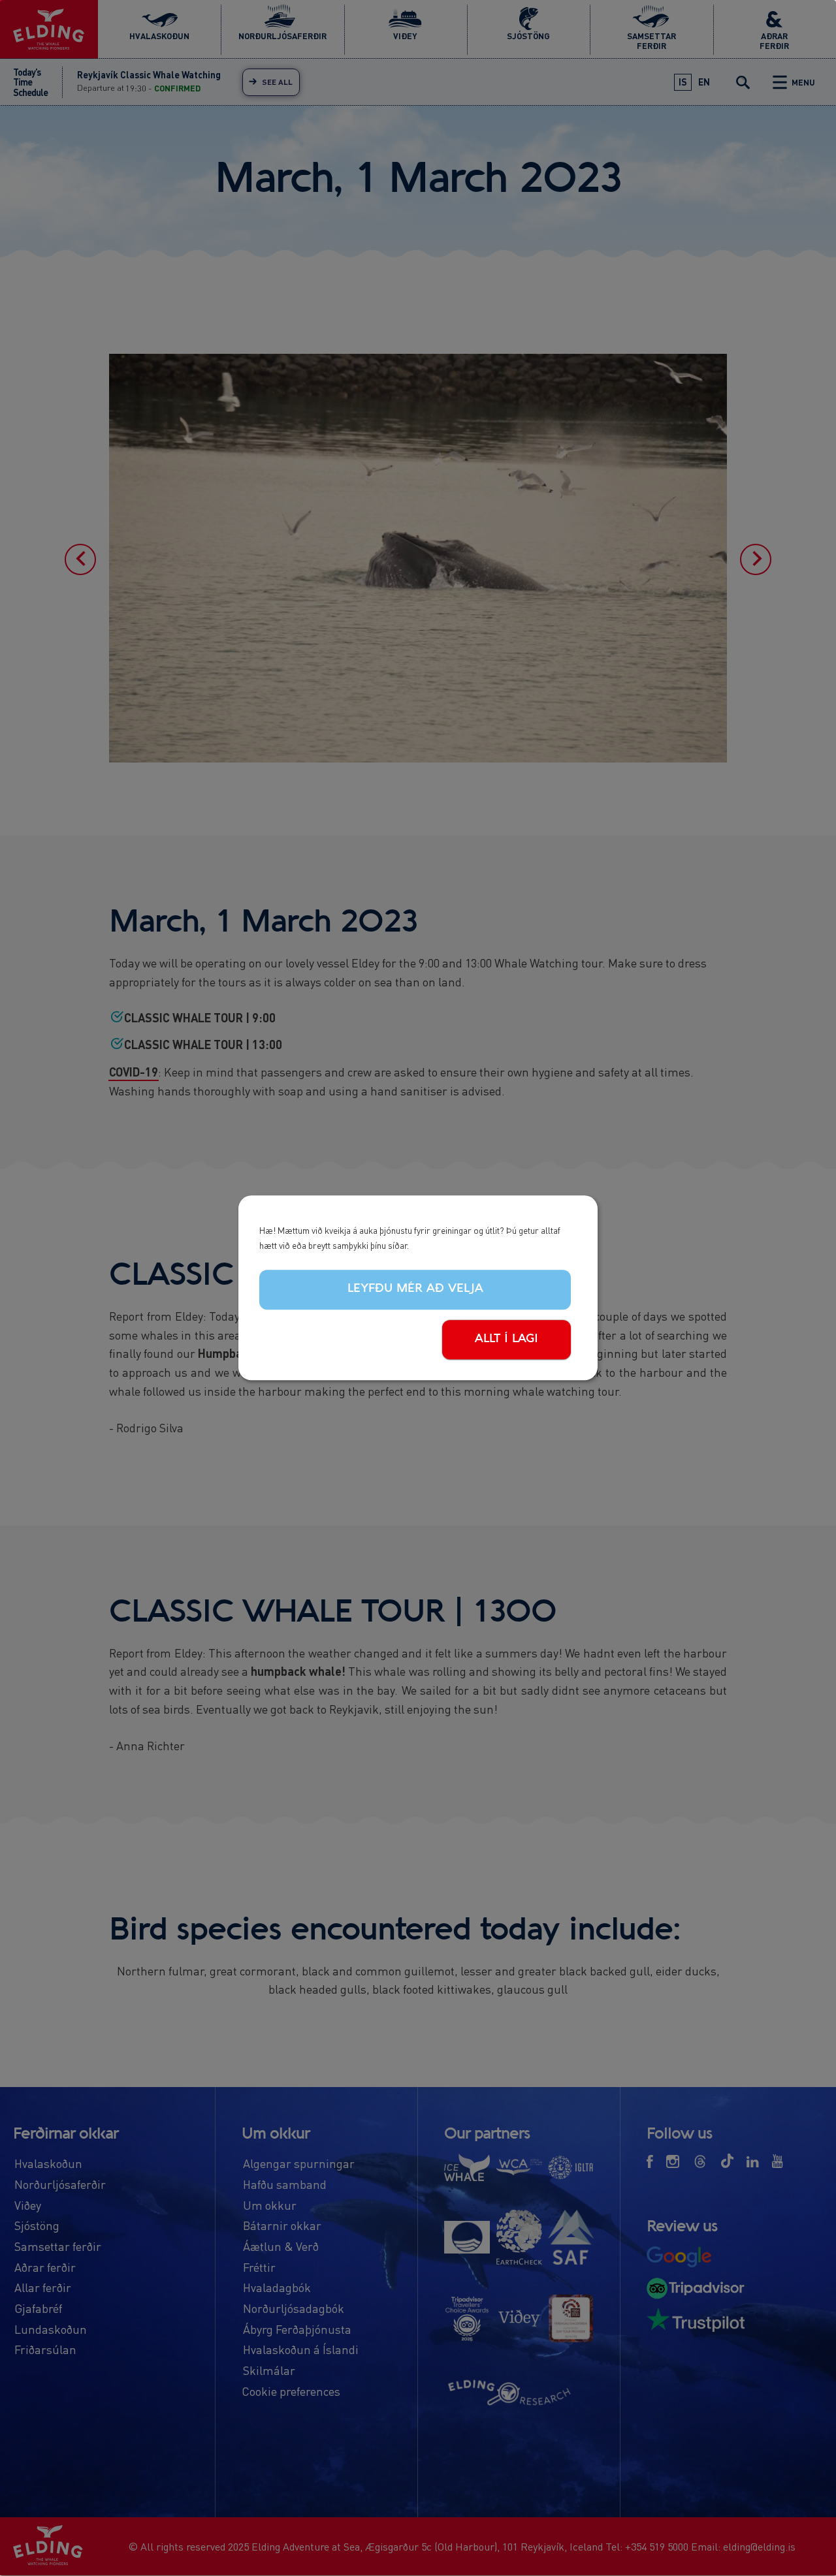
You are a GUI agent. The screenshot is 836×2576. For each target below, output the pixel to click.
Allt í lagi (506, 1339)
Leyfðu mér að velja (415, 1289)
